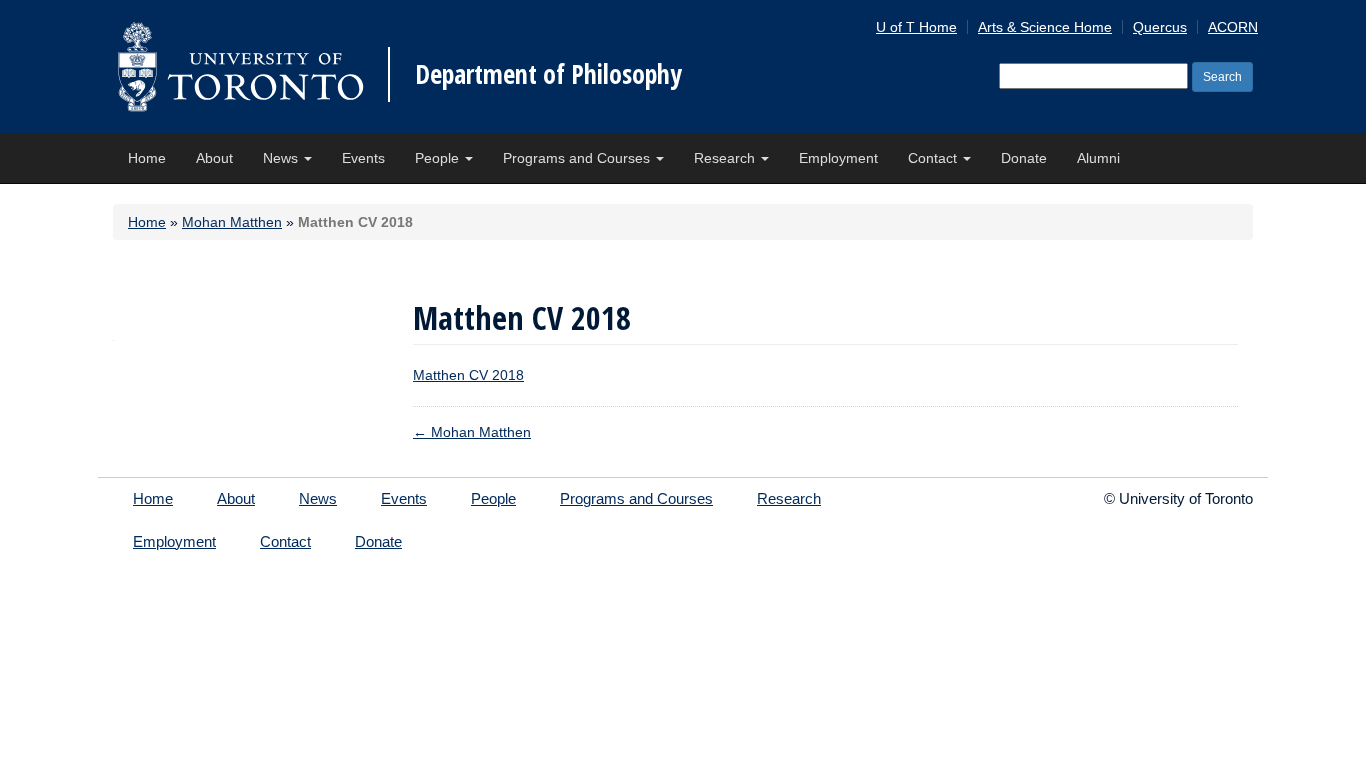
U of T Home (916, 27)
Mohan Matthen (232, 222)
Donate (1024, 158)
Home (147, 158)
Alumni (1098, 158)
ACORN (1233, 27)
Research (726, 158)
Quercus (1160, 27)
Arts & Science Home (1045, 27)
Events (363, 158)
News (282, 158)
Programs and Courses (578, 158)
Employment (838, 158)
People (439, 158)
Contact (934, 158)
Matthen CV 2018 (468, 375)
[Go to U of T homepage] (240, 66)
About (214, 158)
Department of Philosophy (548, 74)
